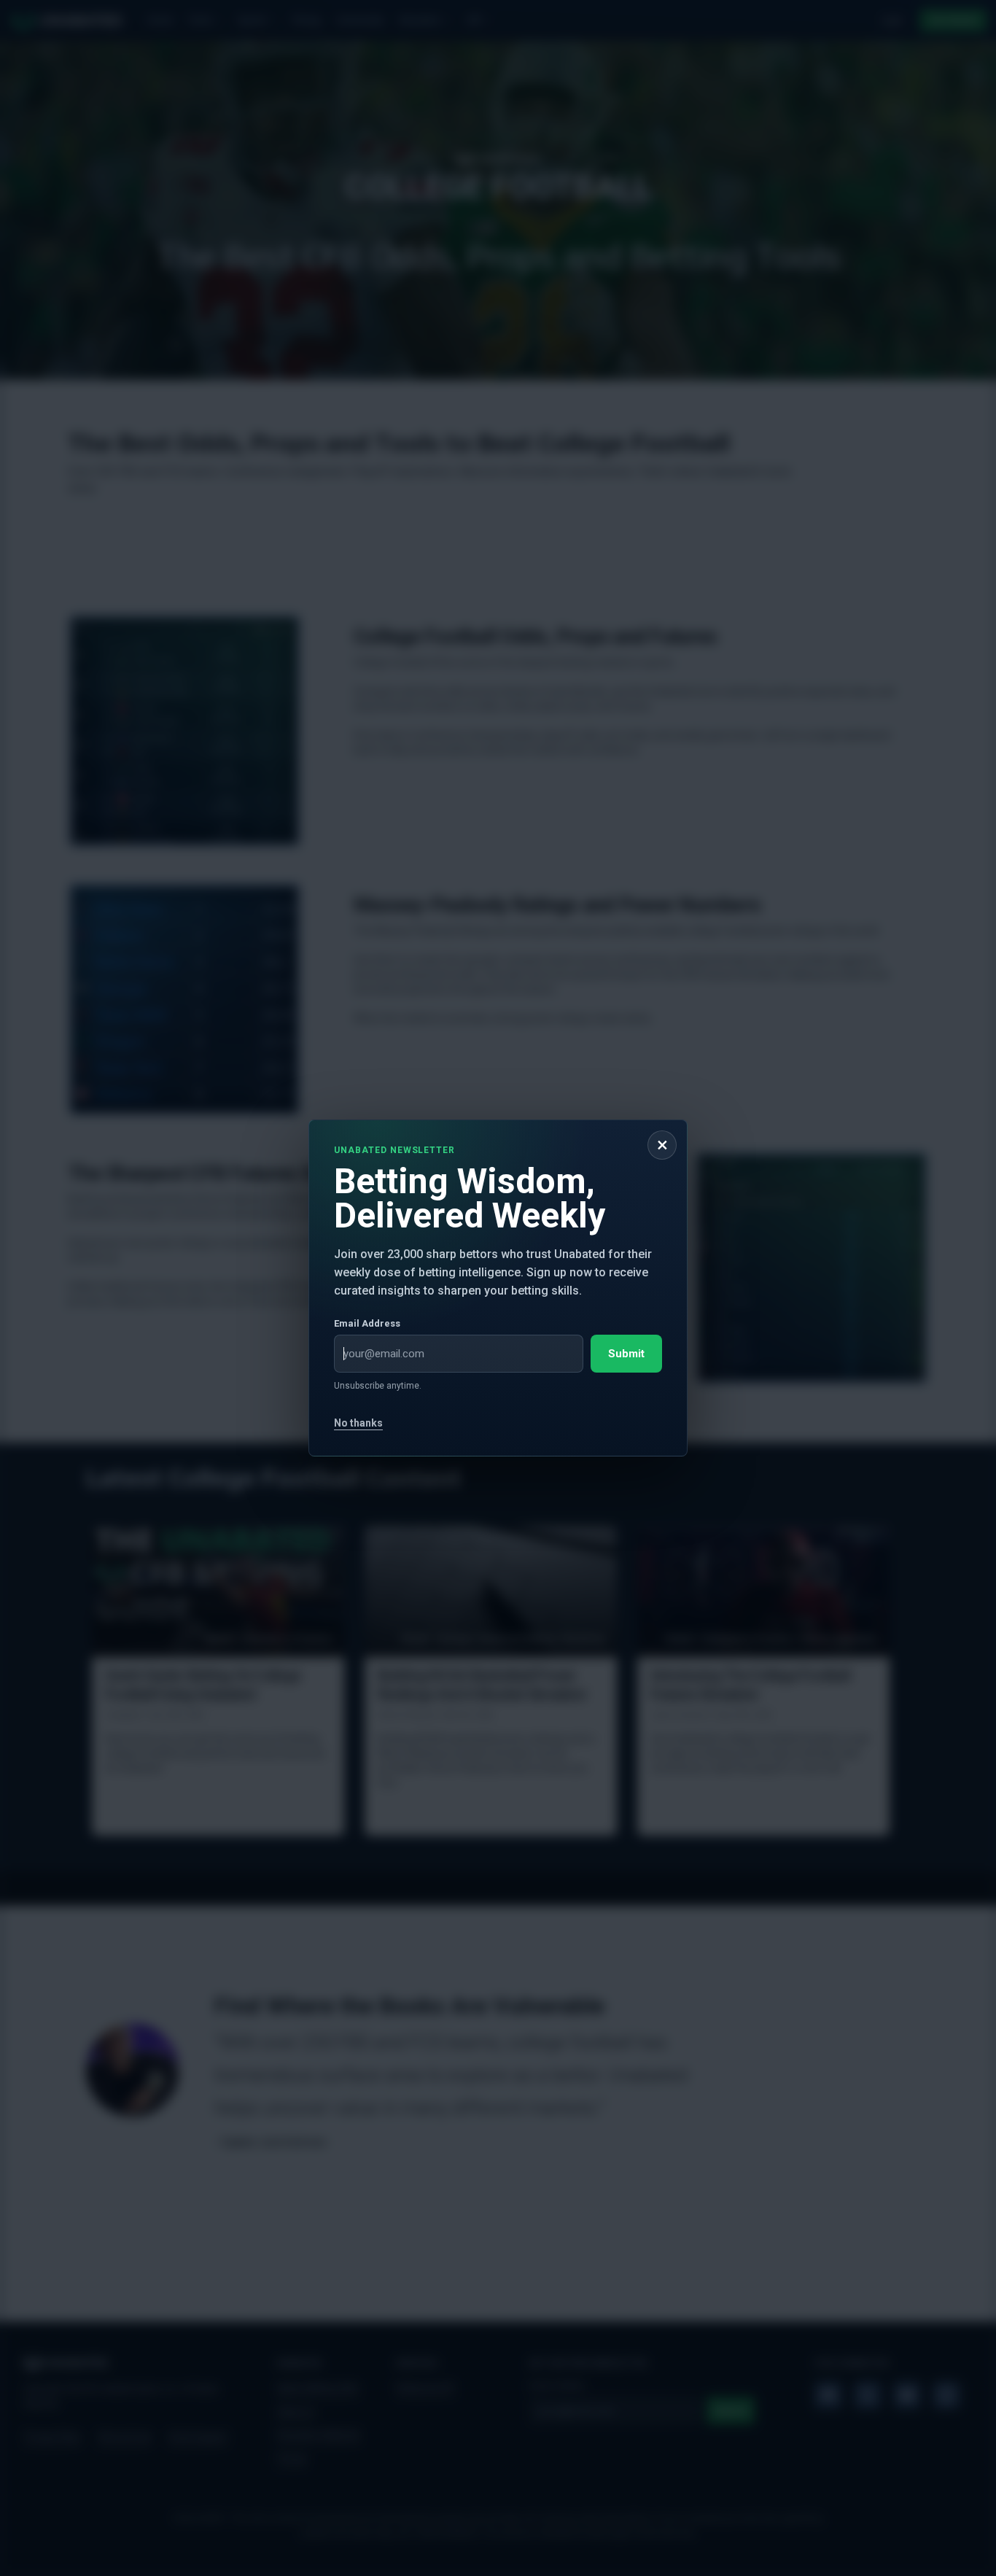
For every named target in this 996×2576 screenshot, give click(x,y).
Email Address (367, 1323)
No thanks (358, 1423)
